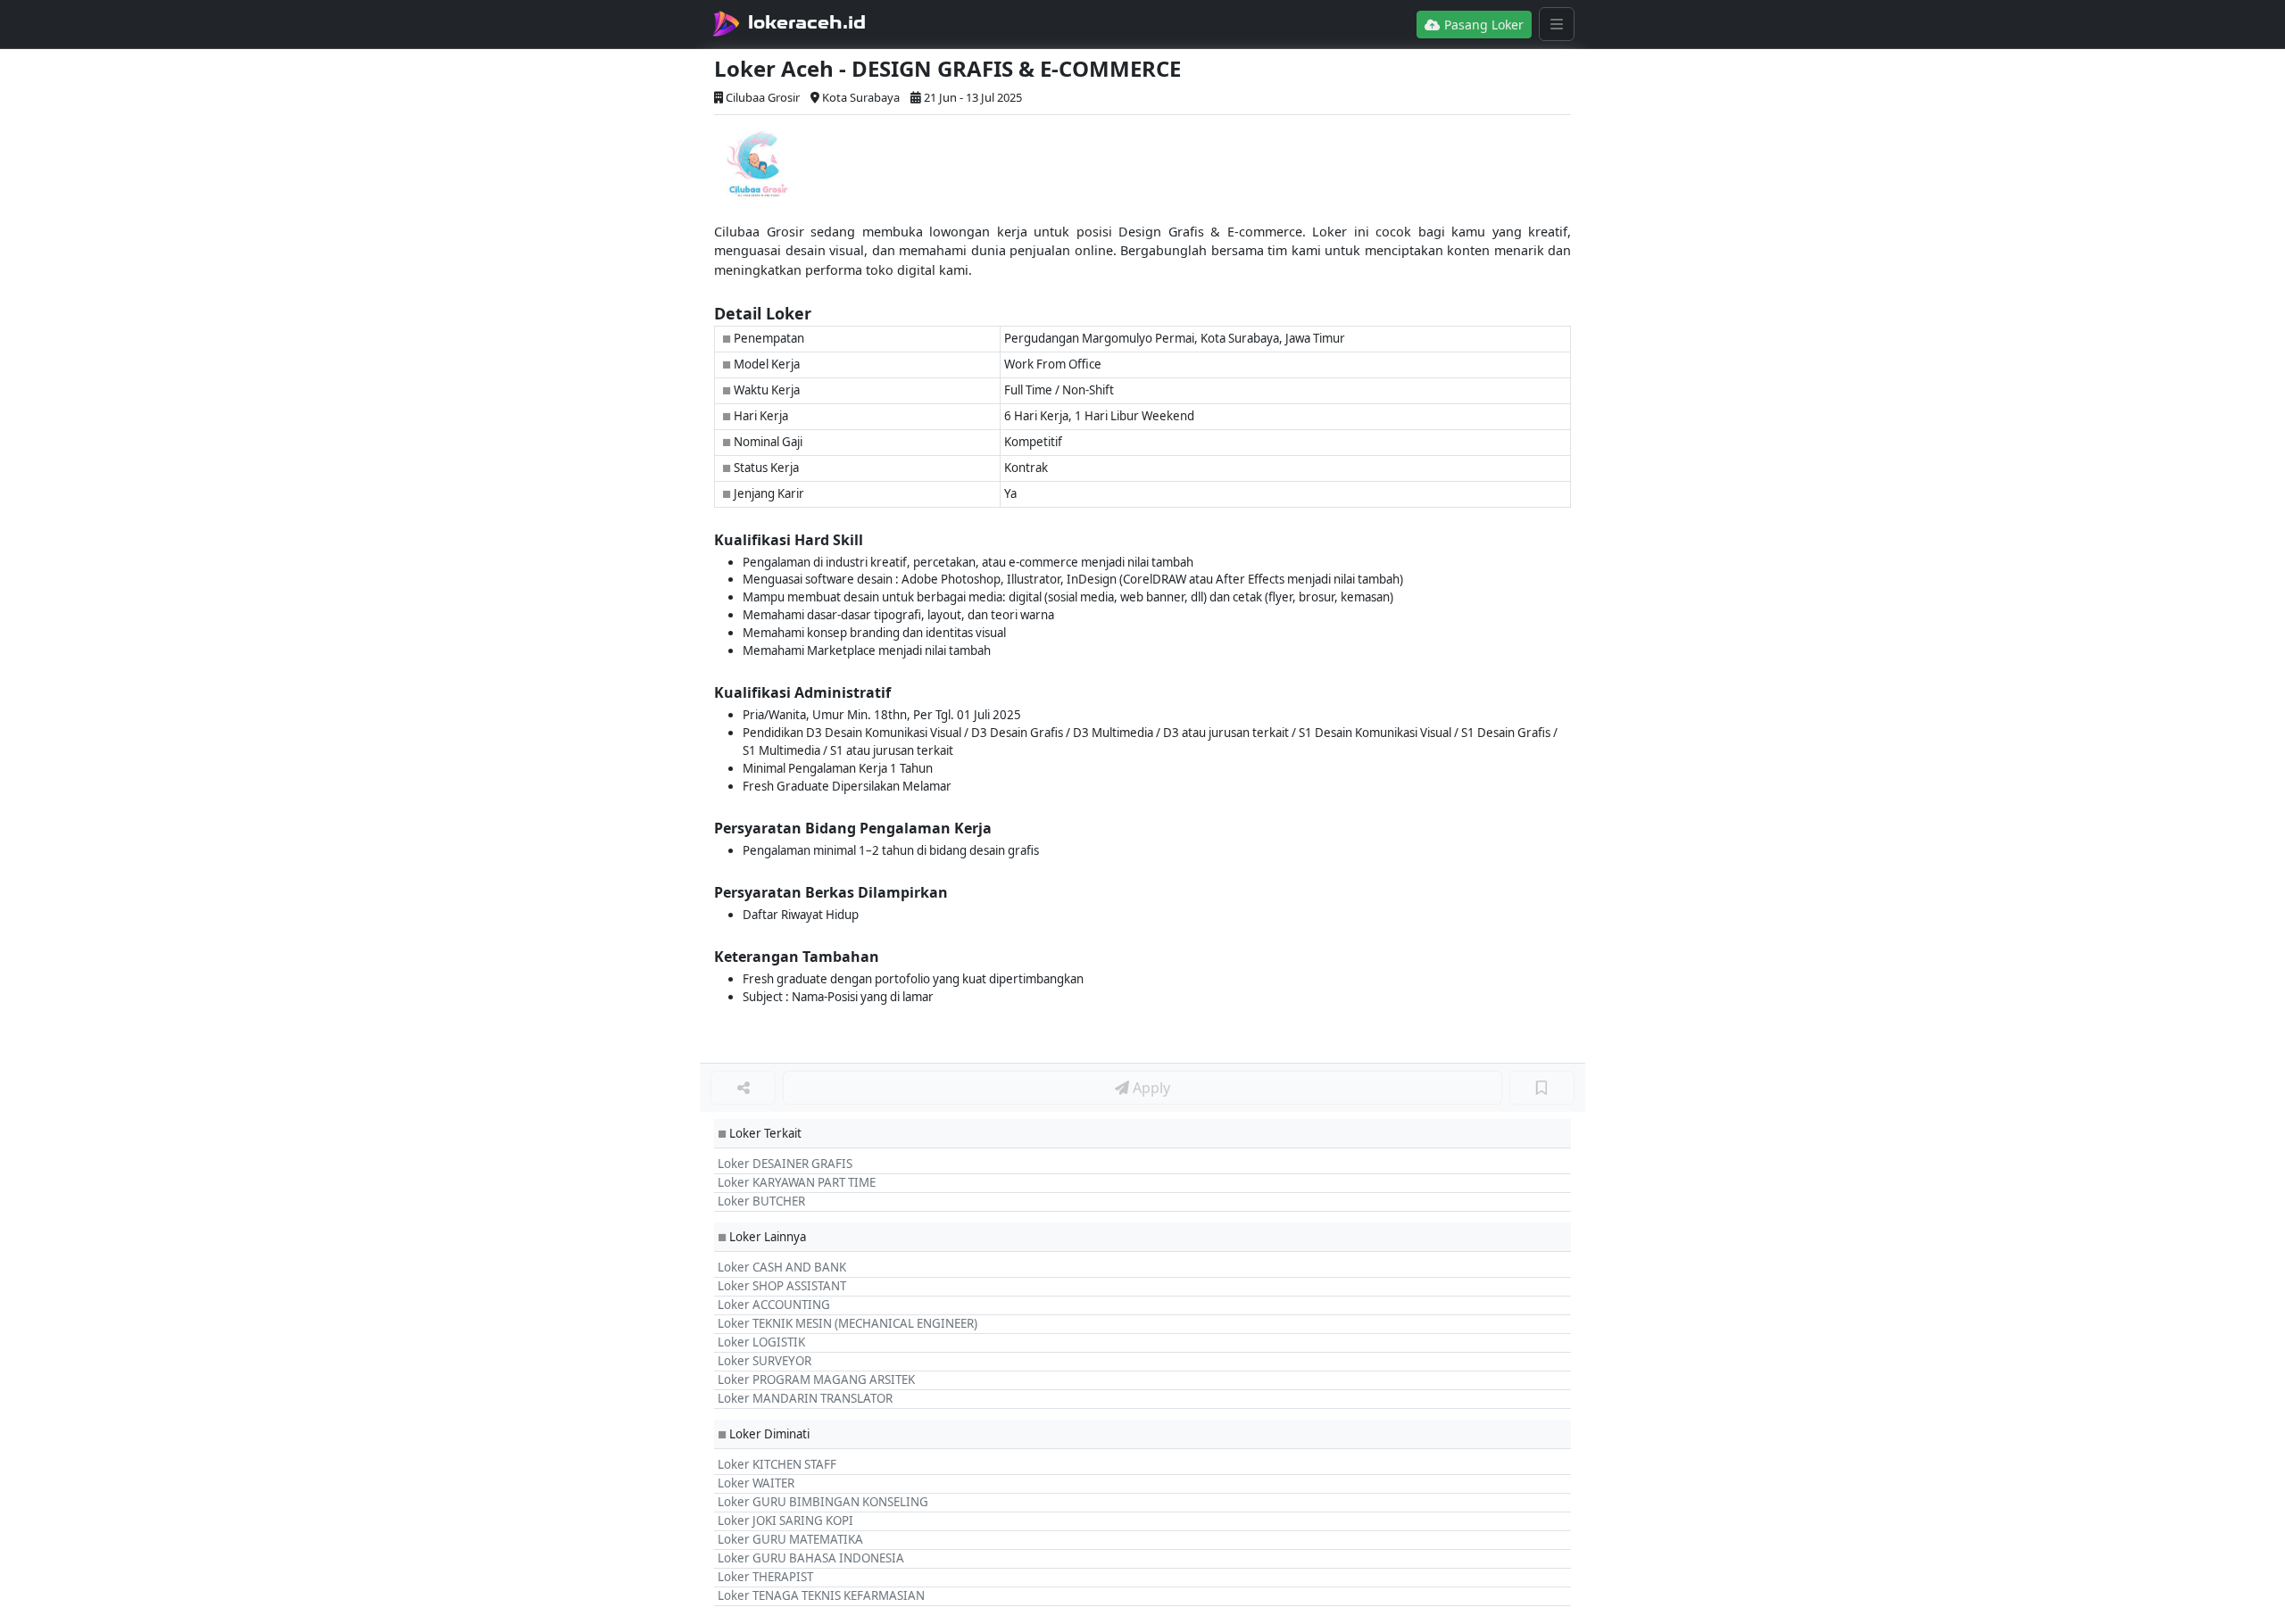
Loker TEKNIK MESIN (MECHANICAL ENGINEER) (848, 1323)
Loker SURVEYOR (764, 1361)
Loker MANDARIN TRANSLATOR (805, 1398)
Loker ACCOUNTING (774, 1305)
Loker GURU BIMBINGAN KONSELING (823, 1502)
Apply (1150, 1088)
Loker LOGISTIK (761, 1342)
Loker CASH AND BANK (782, 1267)
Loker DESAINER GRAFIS (785, 1164)
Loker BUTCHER (761, 1201)
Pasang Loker (1482, 25)
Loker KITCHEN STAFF (777, 1464)
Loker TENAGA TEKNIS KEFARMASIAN (821, 1595)
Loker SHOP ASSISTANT (782, 1286)
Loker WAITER (756, 1483)
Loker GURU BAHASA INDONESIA (811, 1558)
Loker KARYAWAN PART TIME (797, 1182)
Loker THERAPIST (765, 1577)
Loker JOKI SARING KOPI (785, 1520)
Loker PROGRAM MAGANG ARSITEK (816, 1380)
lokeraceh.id (807, 22)
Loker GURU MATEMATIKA (790, 1539)
